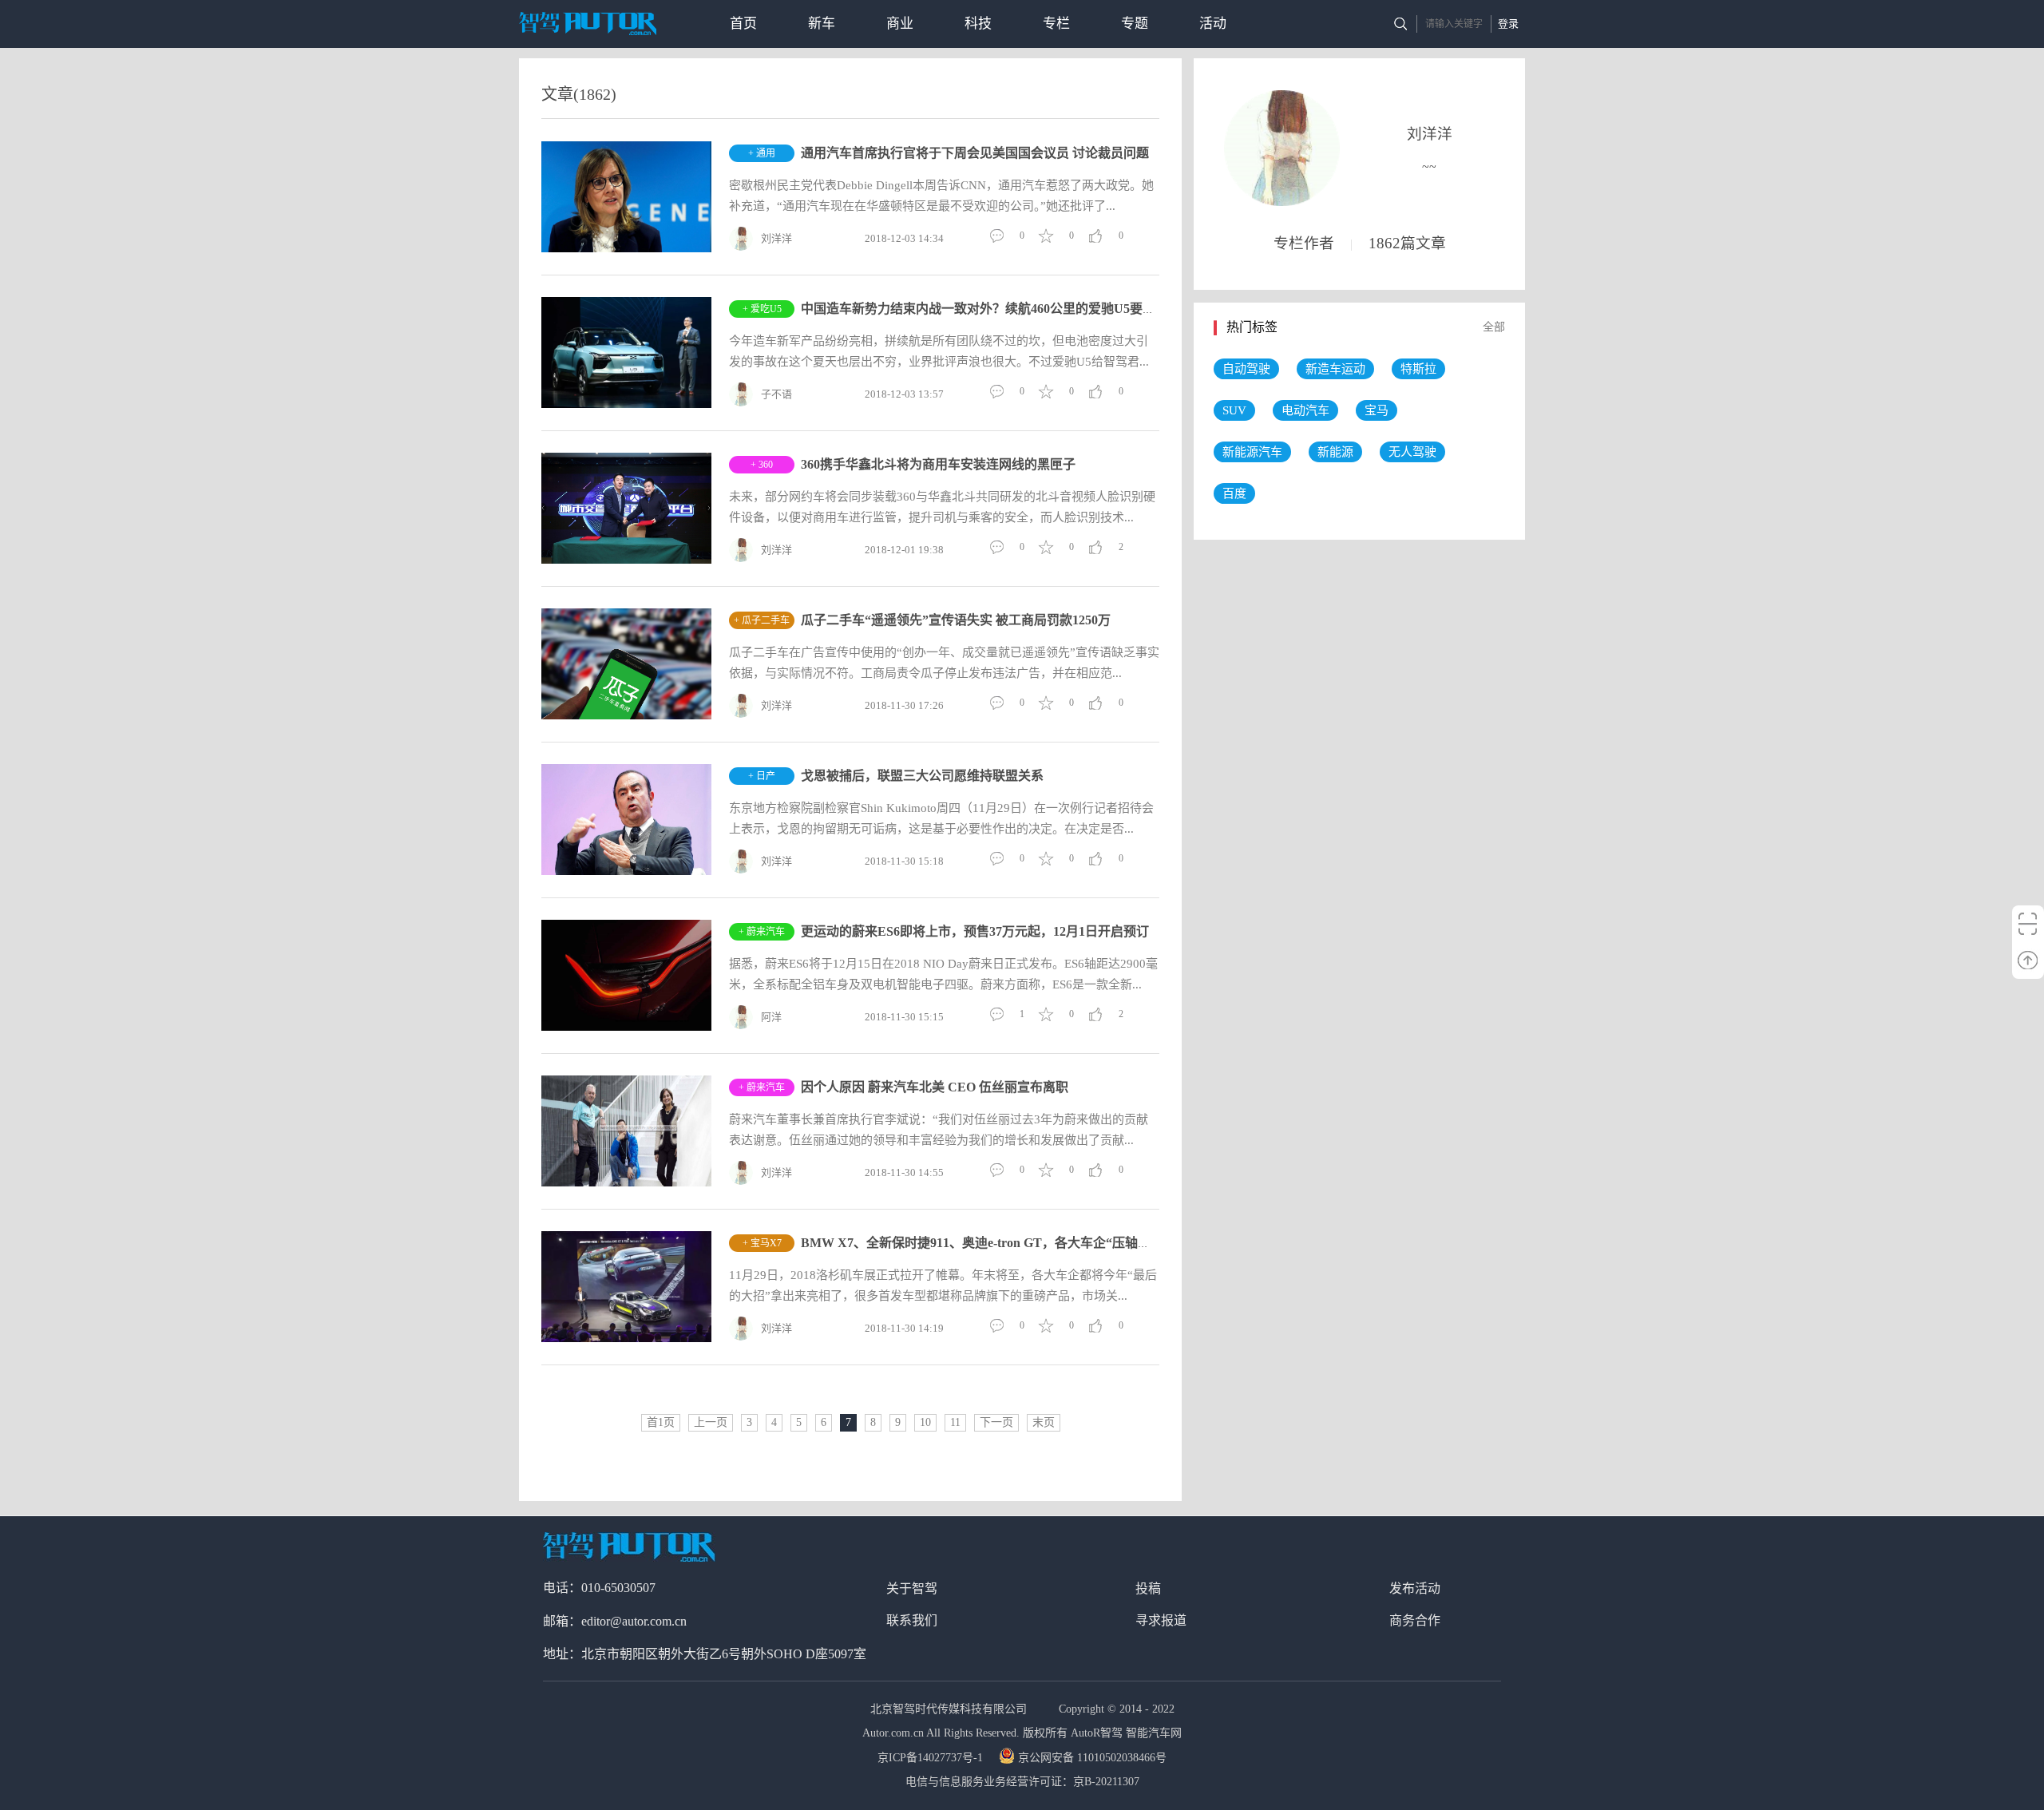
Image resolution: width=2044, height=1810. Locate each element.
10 (925, 1422)
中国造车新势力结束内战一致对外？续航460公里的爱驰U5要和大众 (991, 309)
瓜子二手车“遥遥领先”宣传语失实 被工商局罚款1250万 (956, 620)
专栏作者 (1304, 243)
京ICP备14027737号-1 (932, 1758)
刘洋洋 (776, 238)
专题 (1135, 24)
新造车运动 (1335, 369)
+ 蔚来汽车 (762, 932)
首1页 (661, 1422)
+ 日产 (762, 776)
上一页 (711, 1422)
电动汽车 (1305, 410)
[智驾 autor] (588, 24)
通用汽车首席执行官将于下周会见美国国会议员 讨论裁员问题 (975, 153)
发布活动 (1415, 1588)
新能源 (1335, 452)
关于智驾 (912, 1588)
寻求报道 (1161, 1620)
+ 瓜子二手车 (762, 620)
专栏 (1056, 24)
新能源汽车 (1252, 452)
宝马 (1377, 410)
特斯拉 (1418, 369)
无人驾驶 (1412, 452)
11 (955, 1422)
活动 (1213, 24)
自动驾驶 (1246, 369)
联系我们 (912, 1620)
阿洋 (771, 1017)
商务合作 (1415, 1620)
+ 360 (762, 465)
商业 (900, 24)
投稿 (1148, 1588)
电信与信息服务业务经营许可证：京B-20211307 (1022, 1782)
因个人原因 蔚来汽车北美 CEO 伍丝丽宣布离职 (935, 1087)
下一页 (996, 1422)
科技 (978, 24)
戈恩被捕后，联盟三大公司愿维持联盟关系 (922, 776)
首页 (743, 24)
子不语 (776, 394)
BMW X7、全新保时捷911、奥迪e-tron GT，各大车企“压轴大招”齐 (992, 1243)
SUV (1234, 410)
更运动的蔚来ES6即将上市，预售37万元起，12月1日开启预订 (975, 931)
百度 (1234, 493)
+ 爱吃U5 (762, 309)
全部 (1494, 327)
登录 (1508, 24)
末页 (1044, 1422)
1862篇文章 (1407, 243)
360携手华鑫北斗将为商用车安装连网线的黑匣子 (938, 464)
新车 (822, 24)
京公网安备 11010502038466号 (1092, 1758)
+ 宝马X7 (762, 1243)
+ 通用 (762, 153)
